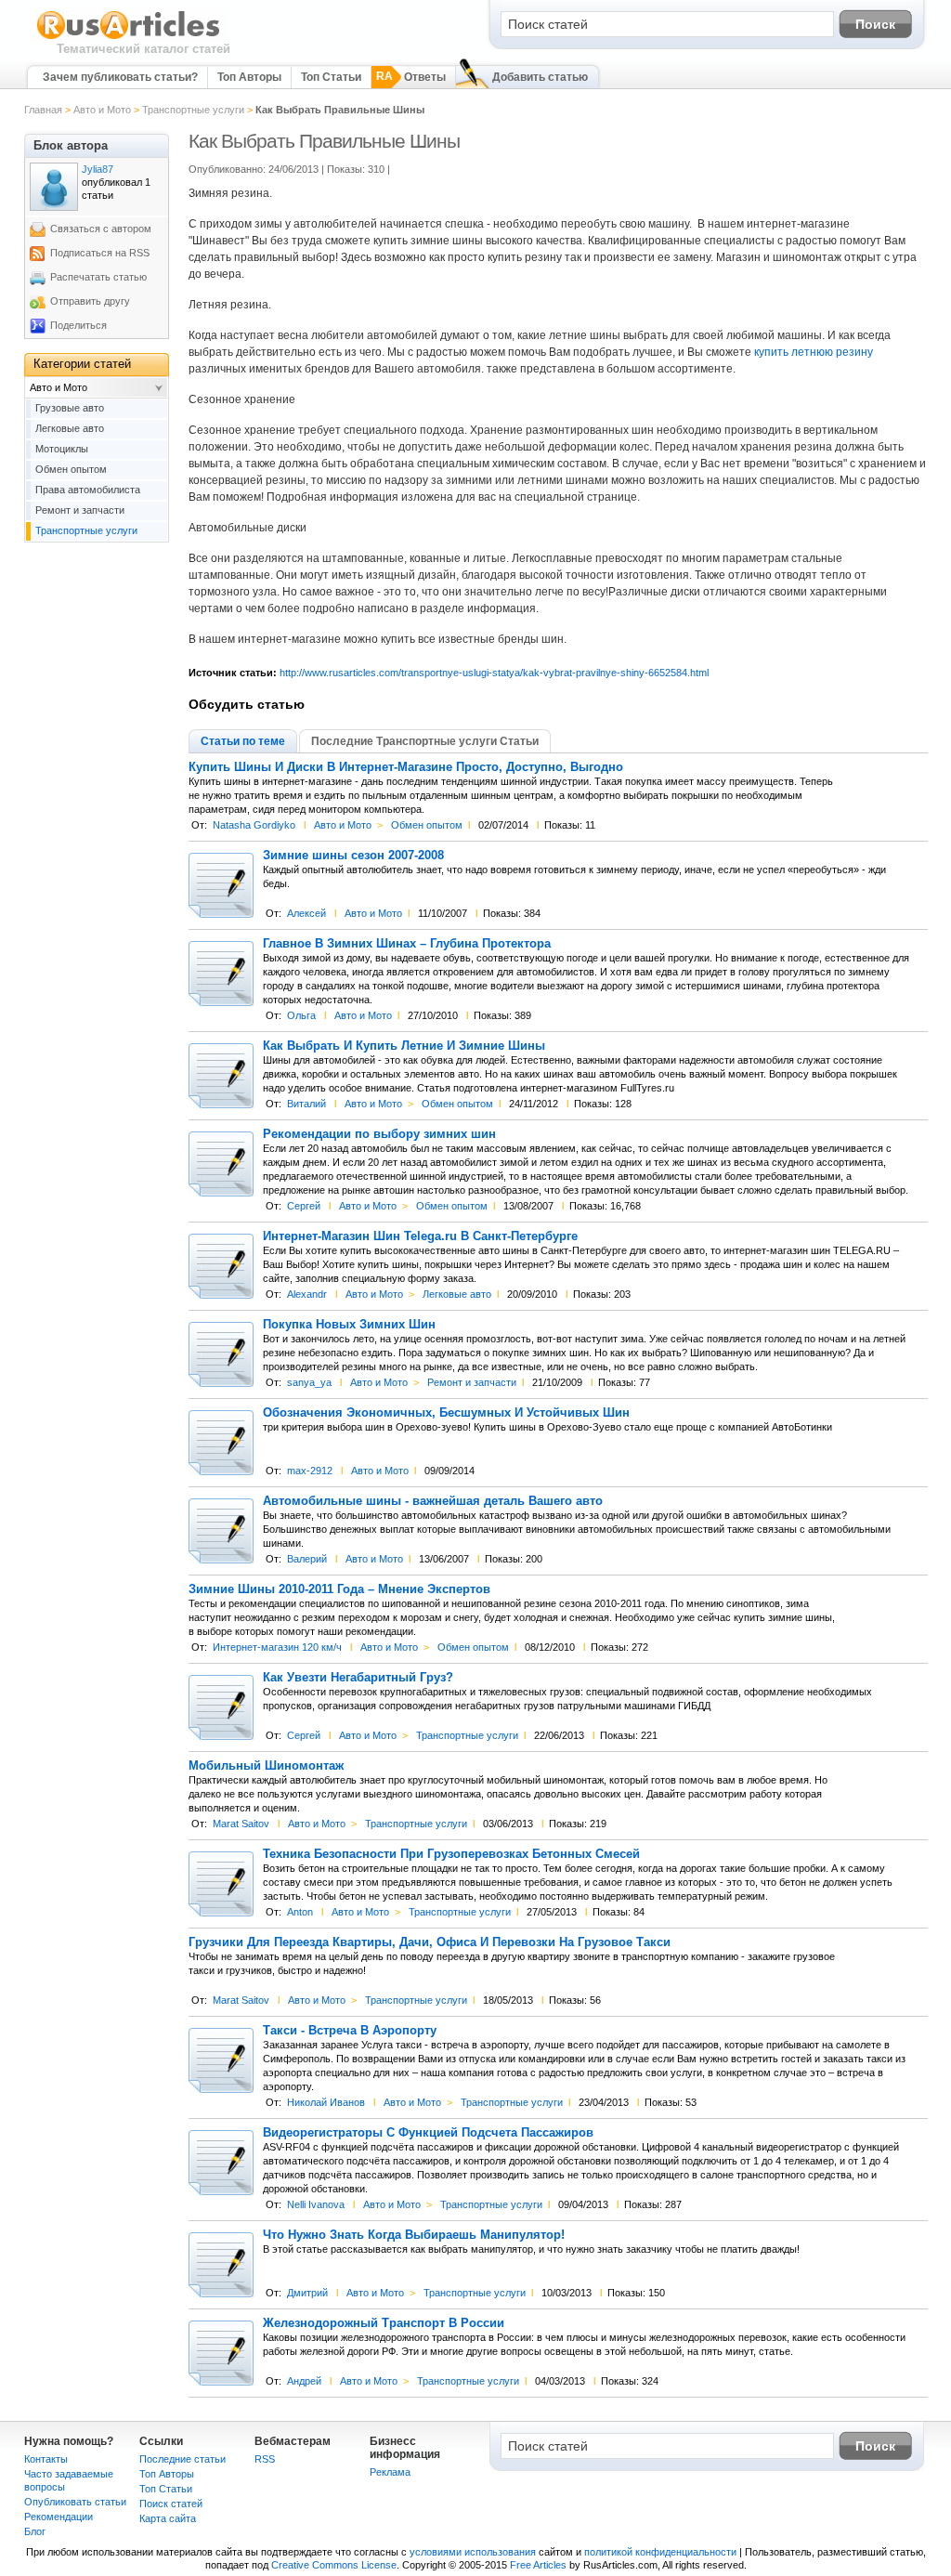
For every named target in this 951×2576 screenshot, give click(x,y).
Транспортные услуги (193, 110)
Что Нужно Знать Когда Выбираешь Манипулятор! (414, 2235)
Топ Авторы (249, 77)
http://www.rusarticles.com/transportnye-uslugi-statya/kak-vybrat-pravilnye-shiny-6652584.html (494, 673)
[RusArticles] (129, 38)
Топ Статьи (331, 77)
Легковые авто (457, 1294)
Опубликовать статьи (75, 2502)
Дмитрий (307, 2293)
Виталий (306, 1104)
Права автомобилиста (88, 490)
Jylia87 (98, 169)
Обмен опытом (427, 825)
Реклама (390, 2472)
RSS (265, 2459)
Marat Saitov (241, 1824)
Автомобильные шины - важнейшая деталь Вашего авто (433, 1501)
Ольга (301, 1015)
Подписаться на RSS (100, 253)
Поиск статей (171, 2504)
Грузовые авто (70, 408)
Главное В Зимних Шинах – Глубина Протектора (407, 944)
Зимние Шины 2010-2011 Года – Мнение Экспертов (339, 1589)
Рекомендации (59, 2517)
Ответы (425, 77)
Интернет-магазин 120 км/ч (277, 1647)
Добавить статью (540, 77)
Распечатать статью (98, 277)
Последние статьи (182, 2459)
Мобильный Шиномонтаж (266, 1766)
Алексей (306, 913)
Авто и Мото (102, 110)
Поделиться (78, 325)
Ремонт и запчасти (472, 1382)
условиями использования (473, 2552)
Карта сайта (168, 2518)
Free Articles (538, 2565)
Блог (35, 2531)
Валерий (307, 1559)
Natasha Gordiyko (254, 825)
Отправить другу (90, 301)
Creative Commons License (334, 2565)
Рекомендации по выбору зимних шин (379, 1134)
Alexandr (307, 1294)
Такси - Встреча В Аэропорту (350, 2031)
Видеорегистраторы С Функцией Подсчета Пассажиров (428, 2133)
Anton (300, 1912)
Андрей (304, 2381)
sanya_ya (309, 1382)
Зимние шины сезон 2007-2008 (353, 856)
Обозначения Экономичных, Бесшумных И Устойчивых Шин (446, 1413)
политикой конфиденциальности (660, 2552)
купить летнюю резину (814, 352)
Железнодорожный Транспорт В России (384, 2323)
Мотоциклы (62, 449)
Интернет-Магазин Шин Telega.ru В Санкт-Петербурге (420, 1236)
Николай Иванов (326, 2102)
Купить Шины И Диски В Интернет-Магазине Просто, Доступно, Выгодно (406, 767)
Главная (43, 110)
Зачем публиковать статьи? (120, 77)
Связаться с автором (101, 229)
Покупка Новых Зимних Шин (349, 1325)
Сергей (304, 1206)
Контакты (46, 2459)
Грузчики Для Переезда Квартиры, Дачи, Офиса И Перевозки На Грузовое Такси (430, 1942)
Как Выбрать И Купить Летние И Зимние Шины (404, 1046)
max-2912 (310, 1471)
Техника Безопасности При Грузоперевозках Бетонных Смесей (451, 1854)
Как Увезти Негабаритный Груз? (358, 1678)
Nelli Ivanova (316, 2204)
